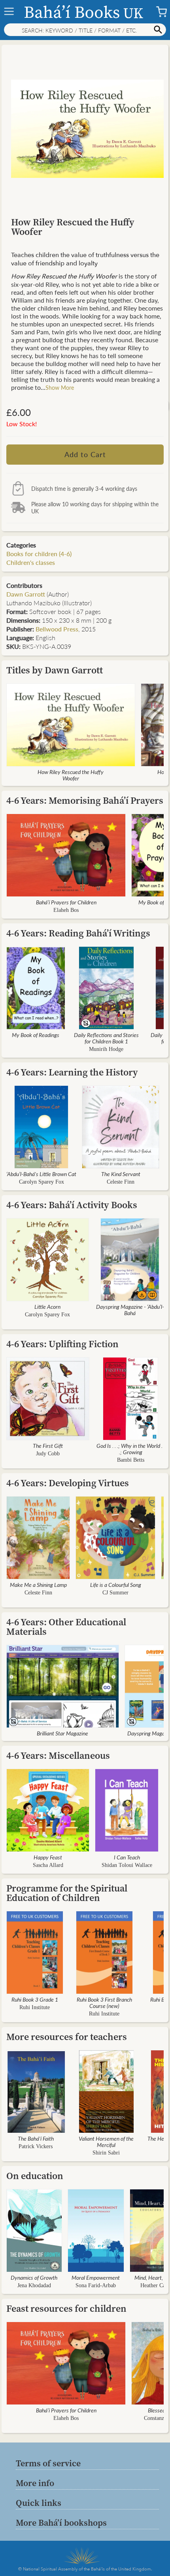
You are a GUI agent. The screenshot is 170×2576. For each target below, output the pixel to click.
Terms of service (48, 2463)
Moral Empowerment (96, 2277)
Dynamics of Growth (34, 2277)
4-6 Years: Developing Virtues (68, 1483)
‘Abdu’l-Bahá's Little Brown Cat (41, 1174)
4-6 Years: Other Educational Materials (66, 1627)
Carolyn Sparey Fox (42, 1182)
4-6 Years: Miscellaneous (58, 1755)
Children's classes (31, 562)
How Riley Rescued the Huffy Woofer (71, 775)
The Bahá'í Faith (36, 2138)
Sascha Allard (48, 1865)
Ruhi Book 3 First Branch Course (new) (104, 2002)
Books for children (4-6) (39, 554)
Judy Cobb (48, 1454)
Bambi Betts (131, 1460)
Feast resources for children (66, 2308)
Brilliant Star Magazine (62, 1733)
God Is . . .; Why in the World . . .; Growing (131, 1449)
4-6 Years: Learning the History (72, 1072)
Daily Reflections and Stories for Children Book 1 (106, 1038)
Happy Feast (48, 1857)
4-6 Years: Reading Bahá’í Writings (78, 933)
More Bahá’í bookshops (61, 2523)
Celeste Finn (121, 1182)
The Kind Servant (121, 1174)
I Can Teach (127, 1857)
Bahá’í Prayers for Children (66, 902)
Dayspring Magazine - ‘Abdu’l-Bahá (130, 1310)
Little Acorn (47, 1306)
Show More (60, 387)
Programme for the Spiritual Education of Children (67, 1893)
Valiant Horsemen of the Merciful (106, 2141)
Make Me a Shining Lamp (38, 1584)
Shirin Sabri (106, 2153)
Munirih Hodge (106, 1049)
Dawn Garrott (26, 594)
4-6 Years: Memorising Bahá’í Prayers (85, 800)
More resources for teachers (67, 2037)
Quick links (39, 2503)
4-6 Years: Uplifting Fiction (62, 1344)
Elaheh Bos (66, 910)
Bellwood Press (57, 629)
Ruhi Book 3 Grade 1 (35, 1999)
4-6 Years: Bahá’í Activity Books (72, 1205)
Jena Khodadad (34, 2285)
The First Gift (48, 1445)
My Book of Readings (36, 1035)
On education (35, 2176)
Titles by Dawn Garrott (55, 670)
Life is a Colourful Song (116, 1584)
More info (35, 2483)
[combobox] (85, 30)
